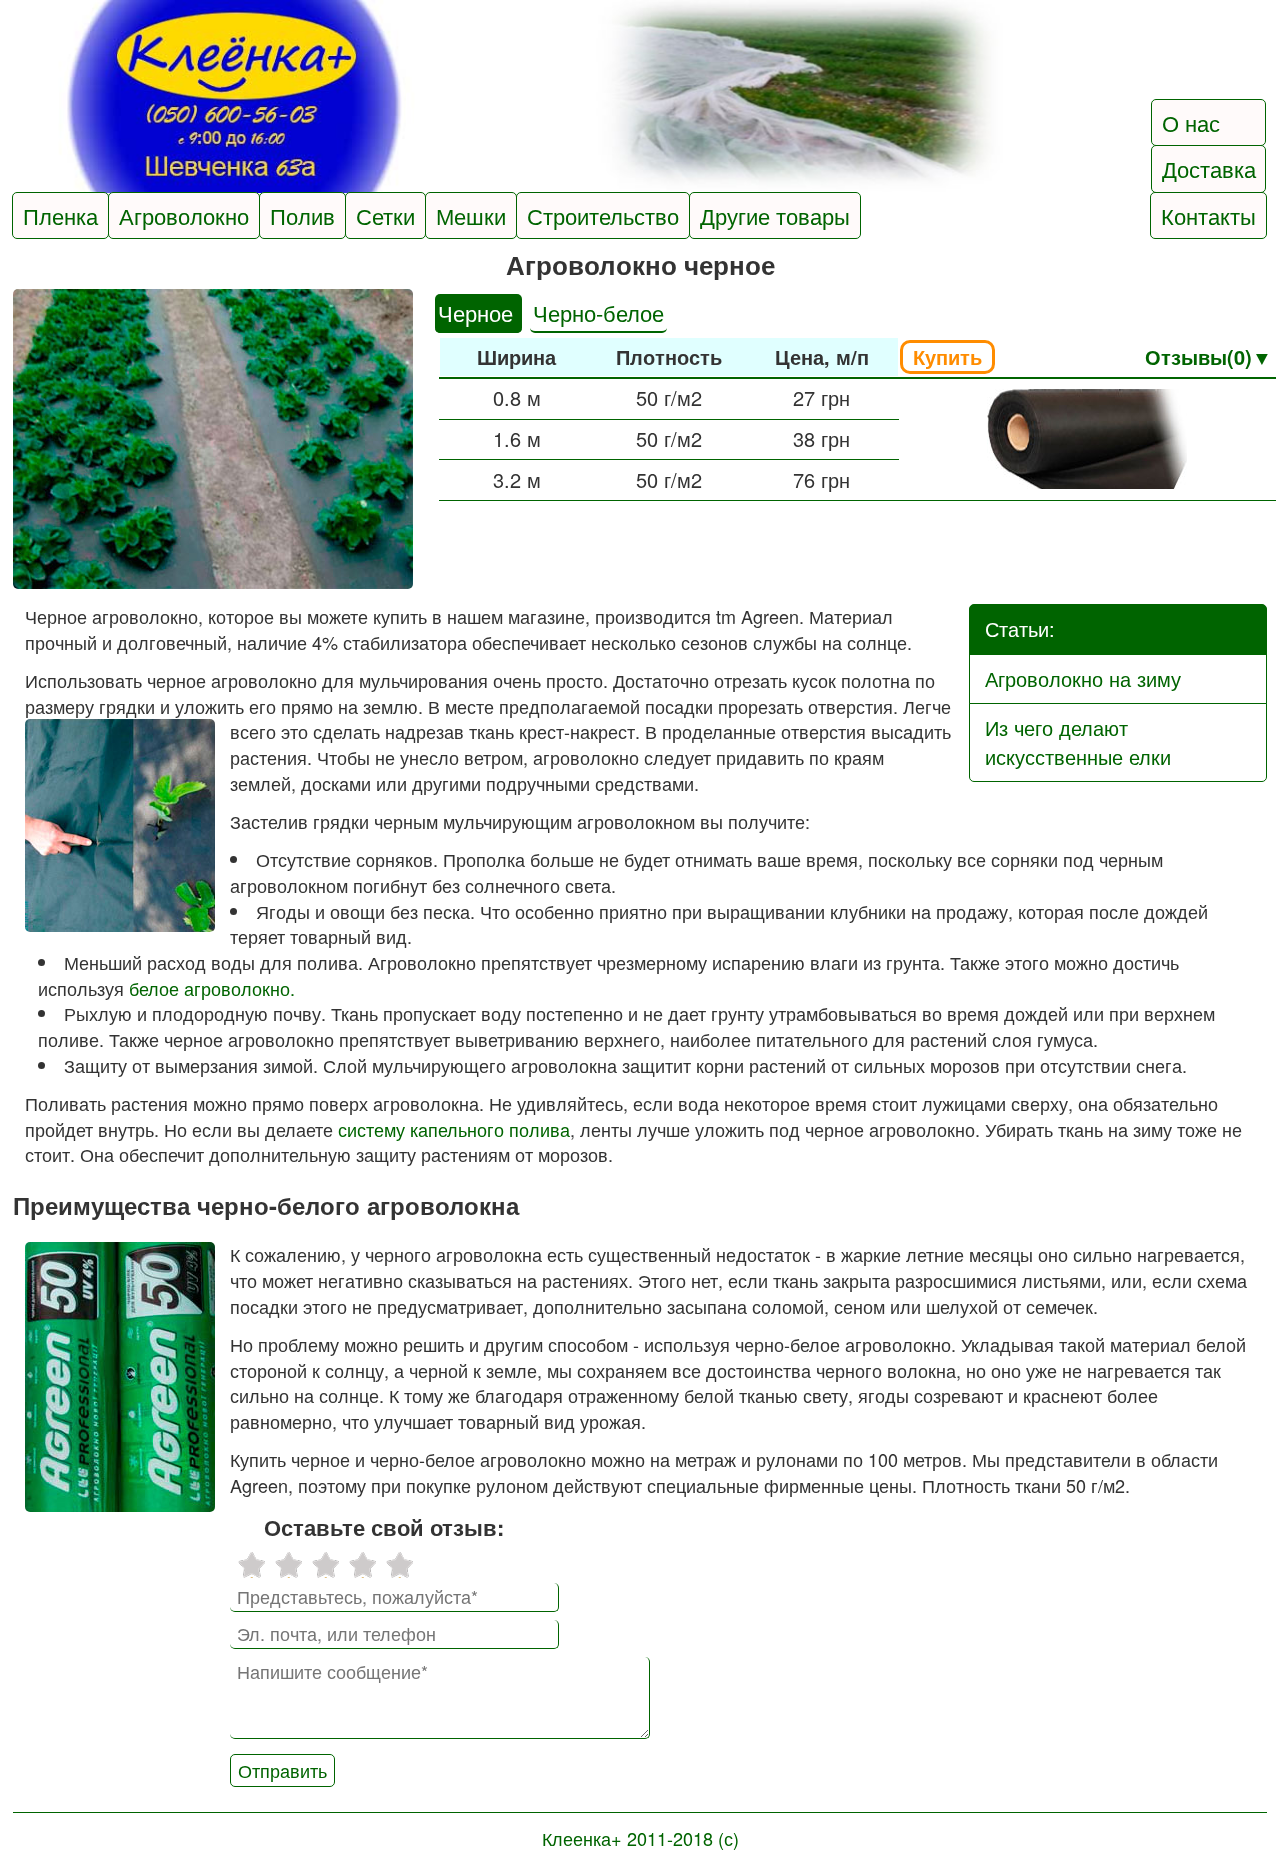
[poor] (288, 1565)
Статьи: (1020, 628)
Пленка (60, 215)
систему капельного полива (454, 1129)
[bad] (251, 1565)
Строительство (603, 215)
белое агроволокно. (212, 988)
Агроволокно (184, 215)
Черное (478, 312)
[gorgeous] (399, 1565)
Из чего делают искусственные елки (1078, 742)
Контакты (1208, 215)
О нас (1191, 122)
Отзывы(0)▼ (1208, 356)
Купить (947, 356)
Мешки (471, 215)
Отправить (282, 1770)
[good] (362, 1565)
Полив (302, 215)
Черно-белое (598, 312)
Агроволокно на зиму (1083, 678)
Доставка (1209, 168)
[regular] (325, 1565)
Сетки (385, 215)
